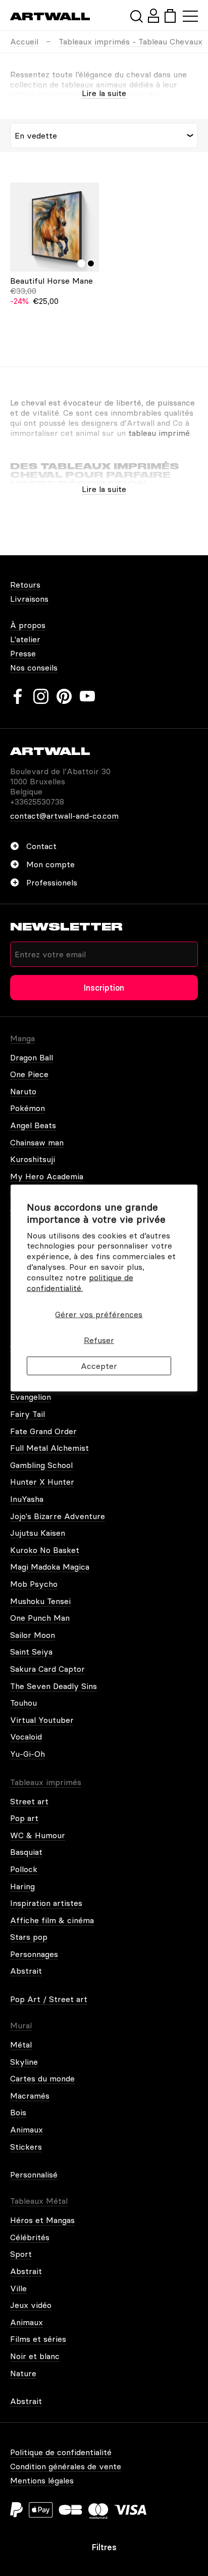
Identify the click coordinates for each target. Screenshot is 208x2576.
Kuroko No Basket (45, 1550)
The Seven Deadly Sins (54, 1686)
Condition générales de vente (66, 2466)
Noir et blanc (35, 2356)
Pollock (24, 1869)
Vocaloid (26, 1737)
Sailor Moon (33, 1635)
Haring (22, 1886)
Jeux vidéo (31, 2305)
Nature (23, 2373)
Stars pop (29, 1937)
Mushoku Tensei (40, 1601)
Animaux (27, 2129)
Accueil (24, 41)
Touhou (23, 1703)
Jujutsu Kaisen (38, 1533)
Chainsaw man (37, 1142)
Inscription (104, 988)
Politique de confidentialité (61, 2452)
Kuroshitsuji (33, 1159)
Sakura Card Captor (47, 1669)
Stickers (26, 2147)
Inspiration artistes (46, 1903)
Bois (18, 2112)
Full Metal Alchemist (49, 1448)
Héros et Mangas (42, 2220)
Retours (25, 585)
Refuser (99, 1340)
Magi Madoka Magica (50, 1567)
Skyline (24, 2062)
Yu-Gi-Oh (28, 1754)
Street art (29, 1801)
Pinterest (64, 696)
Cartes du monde (42, 2078)
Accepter (99, 1365)
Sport (21, 2254)
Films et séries (38, 2339)
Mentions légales (42, 2480)
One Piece (29, 1074)
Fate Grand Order (43, 1431)
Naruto (23, 1091)
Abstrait (26, 1971)
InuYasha (27, 1499)
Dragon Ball (32, 1057)
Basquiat (26, 1852)
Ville (18, 2288)
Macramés (30, 2096)
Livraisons (29, 599)
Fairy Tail (28, 1414)
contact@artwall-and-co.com (64, 816)
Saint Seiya (31, 1652)
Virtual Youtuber (42, 1720)
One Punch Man (40, 1618)
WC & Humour (38, 1835)
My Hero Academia (47, 1176)
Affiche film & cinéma (52, 1920)
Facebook (18, 696)
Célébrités (30, 2237)
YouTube (87, 696)
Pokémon (28, 1108)
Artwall (50, 16)
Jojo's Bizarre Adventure (58, 1516)
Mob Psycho (34, 1584)
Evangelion (31, 1397)
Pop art (24, 1818)
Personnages (34, 1954)
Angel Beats (33, 1125)
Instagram (41, 696)
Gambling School (41, 1465)
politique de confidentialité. (80, 1282)
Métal (21, 2045)
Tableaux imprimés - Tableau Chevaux (131, 41)
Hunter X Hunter (42, 1482)
